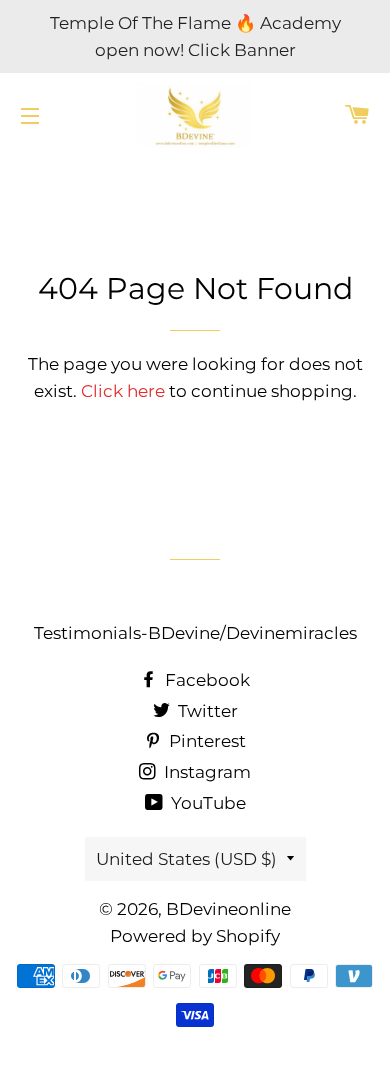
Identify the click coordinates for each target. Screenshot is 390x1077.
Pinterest (205, 741)
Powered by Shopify (195, 936)
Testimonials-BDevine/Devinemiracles (195, 633)
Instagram (205, 772)
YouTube (206, 803)
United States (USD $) (186, 859)
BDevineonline (228, 909)
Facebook (205, 680)
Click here (123, 391)
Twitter (206, 711)
